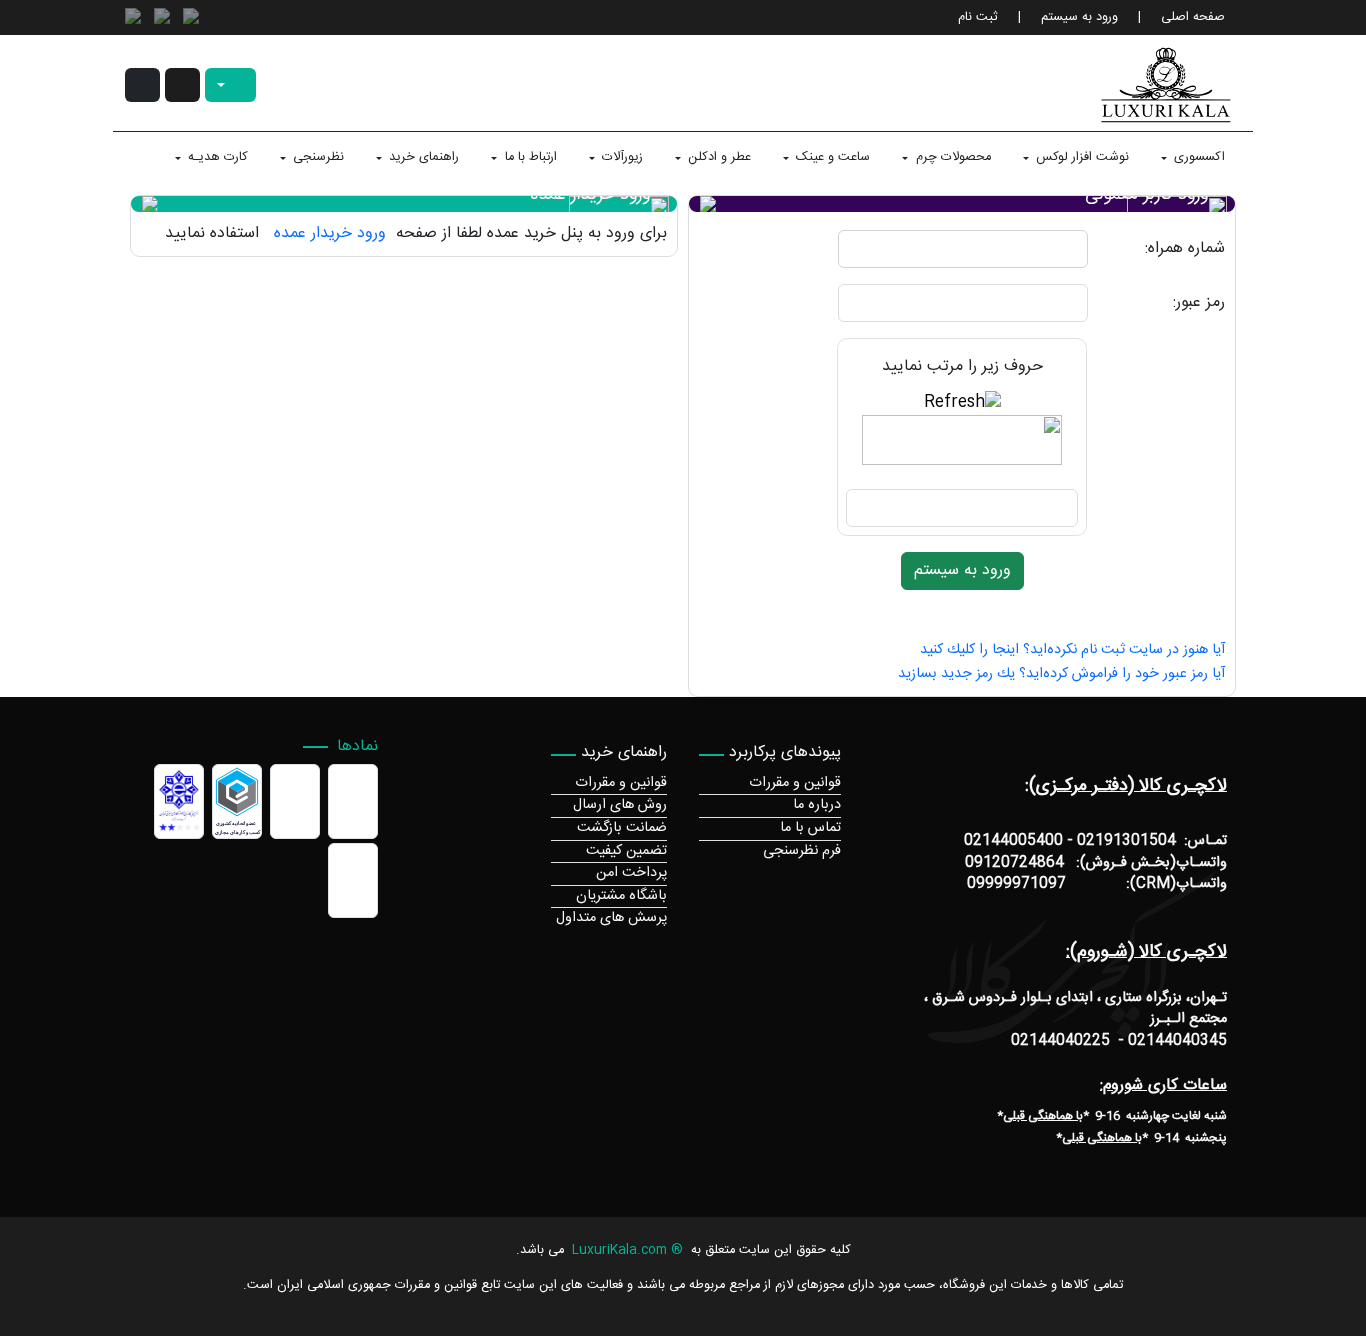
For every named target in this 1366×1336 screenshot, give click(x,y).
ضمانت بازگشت (622, 828)
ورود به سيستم (1079, 17)
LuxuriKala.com (619, 1250)
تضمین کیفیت (626, 851)
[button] (182, 85)
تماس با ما (810, 828)
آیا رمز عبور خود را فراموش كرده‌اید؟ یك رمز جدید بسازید (1061, 674)
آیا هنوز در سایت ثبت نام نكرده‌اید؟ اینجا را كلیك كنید (1072, 650)
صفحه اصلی (1193, 17)
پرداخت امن (631, 873)
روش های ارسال (620, 805)
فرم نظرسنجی (802, 851)
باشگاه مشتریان (621, 896)
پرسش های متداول (611, 918)
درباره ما (817, 805)
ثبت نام (978, 17)
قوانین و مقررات (795, 783)
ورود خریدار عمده (327, 233)
